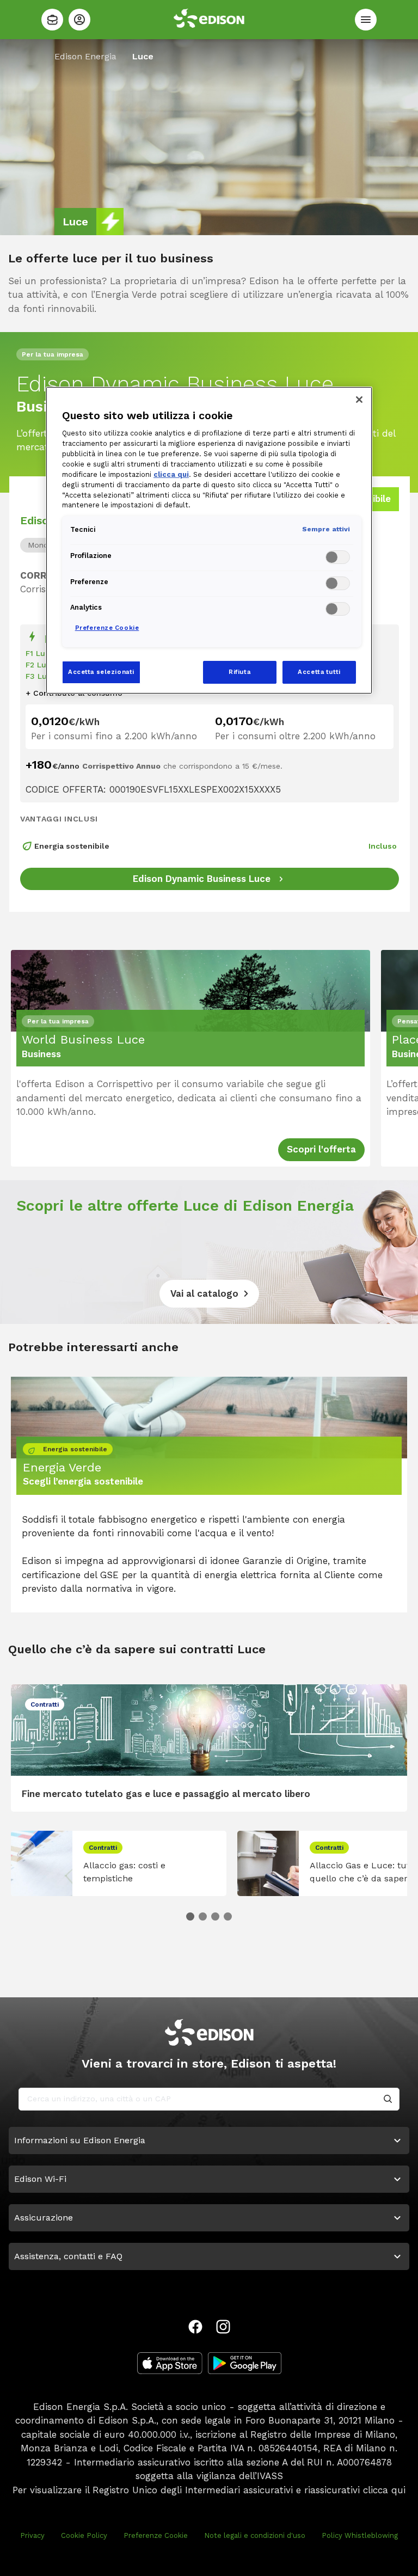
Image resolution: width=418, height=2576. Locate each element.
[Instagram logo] (223, 2327)
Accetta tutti (319, 672)
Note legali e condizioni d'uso (255, 2535)
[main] (209, 1288)
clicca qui (384, 2490)
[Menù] (366, 20)
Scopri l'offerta (321, 1149)
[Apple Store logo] (170, 2363)
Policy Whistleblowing (360, 2535)
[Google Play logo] (245, 2363)
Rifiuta (239, 672)
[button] (190, 1916)
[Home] (52, 20)
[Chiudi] (359, 400)
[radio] (45, 545)
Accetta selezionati (101, 672)
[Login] (79, 20)
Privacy (32, 2535)
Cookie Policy (84, 2535)
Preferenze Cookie (156, 2535)
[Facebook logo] (195, 2327)
